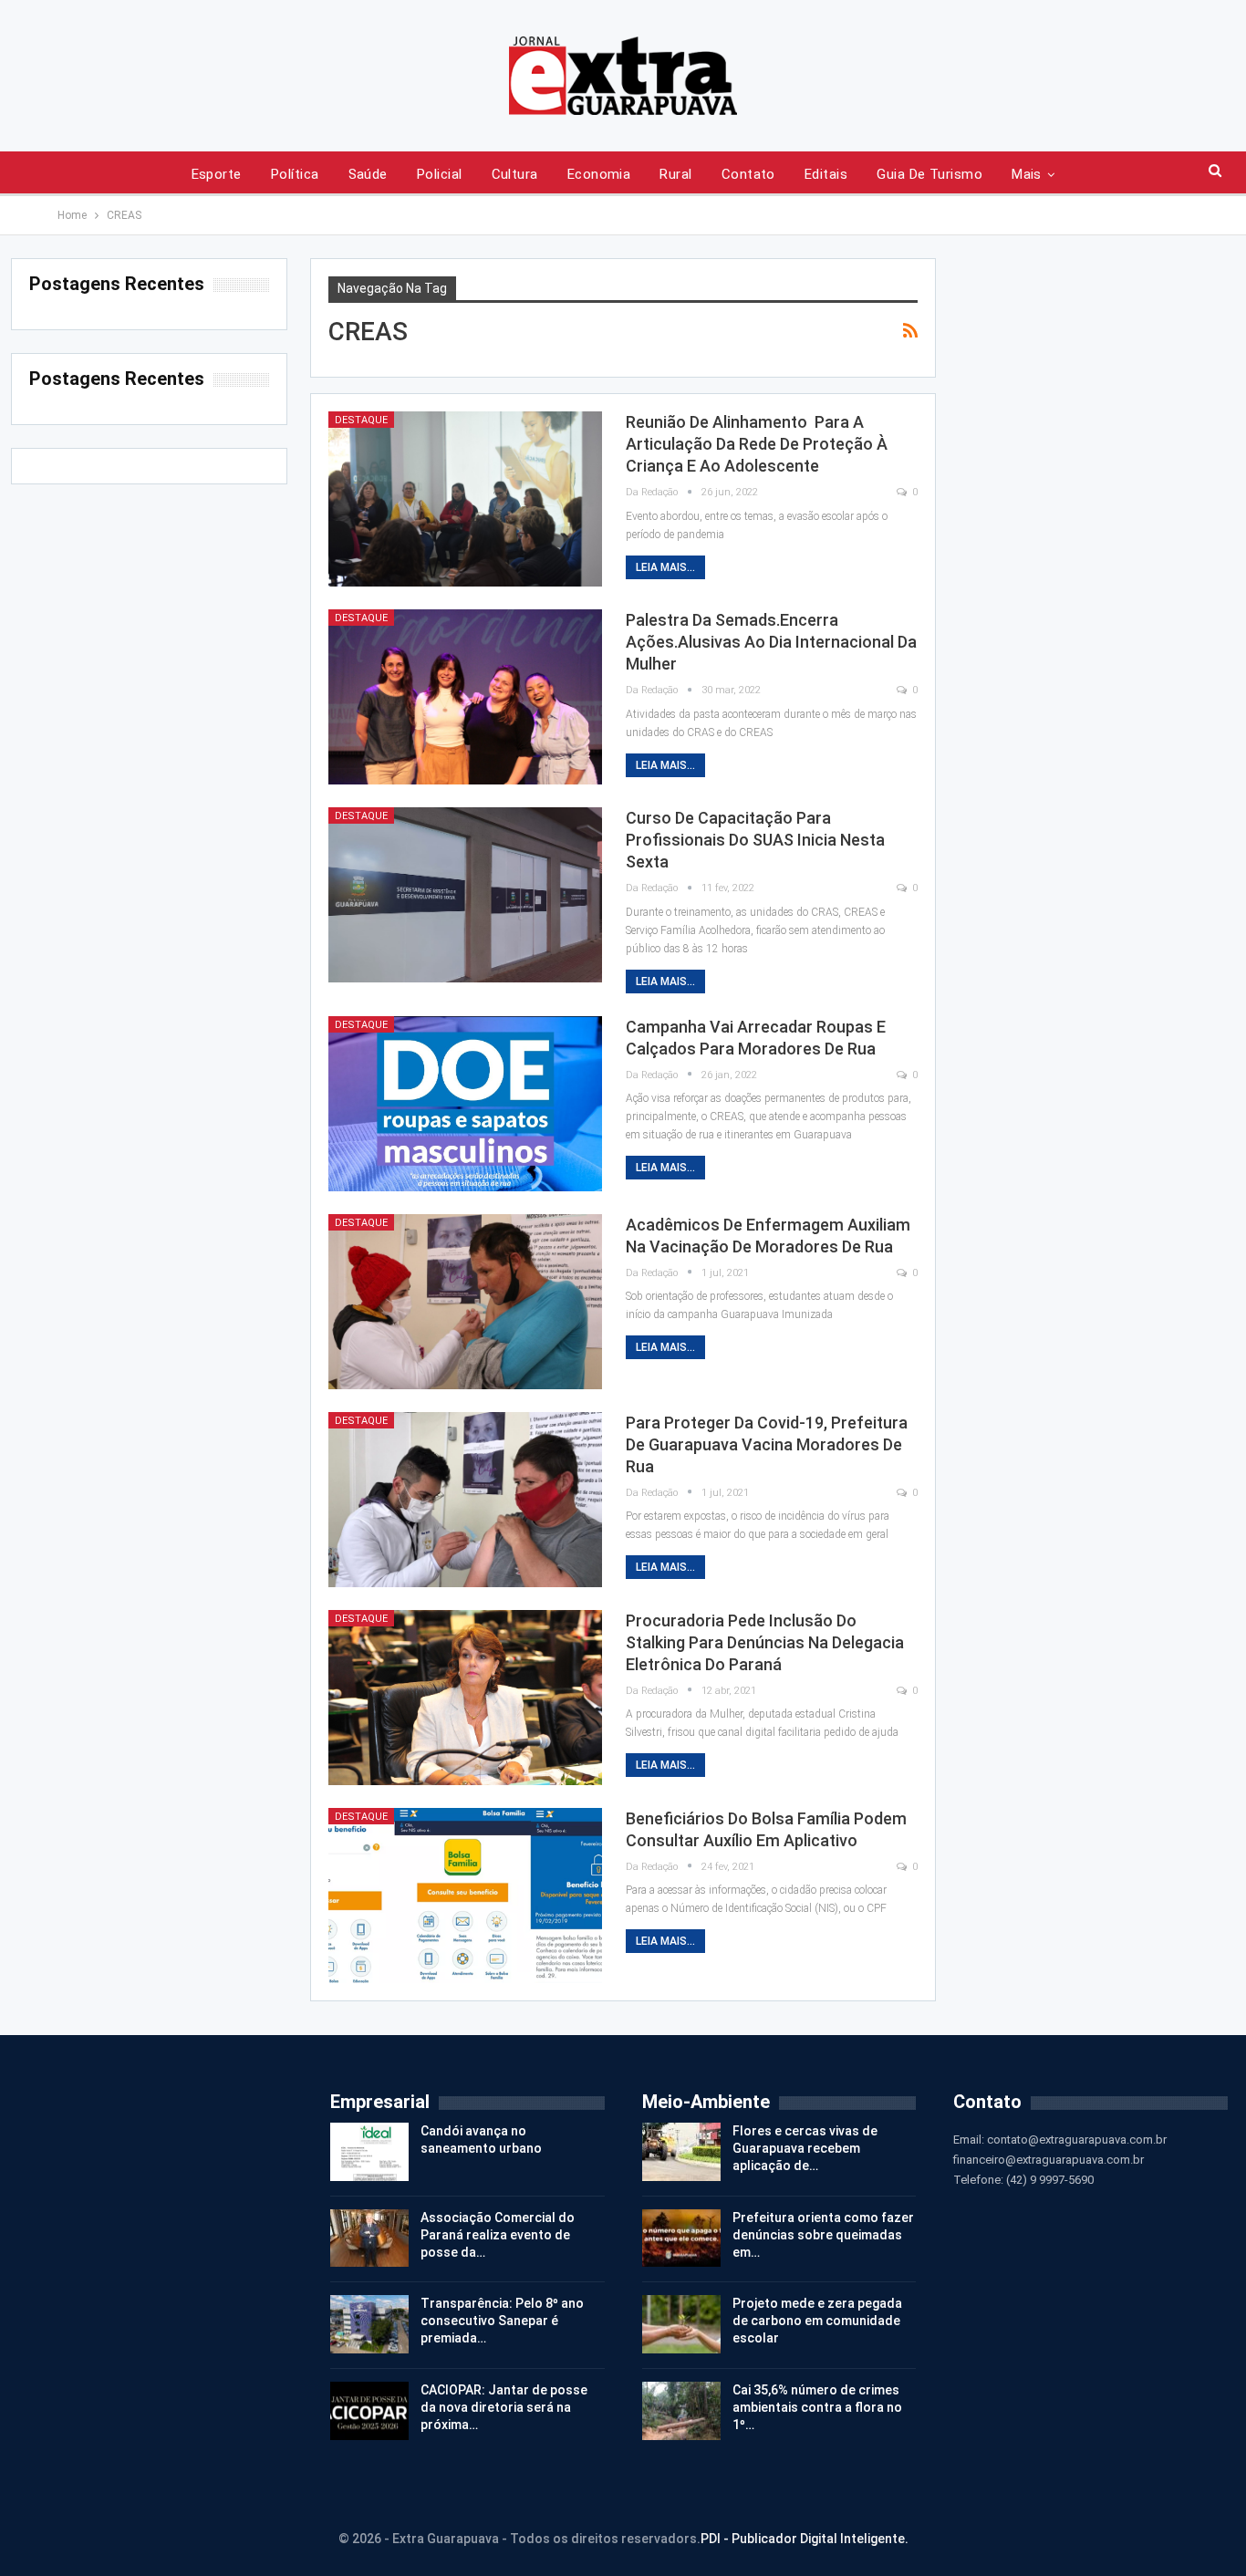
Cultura (515, 174)
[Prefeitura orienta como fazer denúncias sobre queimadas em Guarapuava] (681, 2238)
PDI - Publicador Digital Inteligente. (805, 2539)
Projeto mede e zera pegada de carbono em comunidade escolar (817, 2321)
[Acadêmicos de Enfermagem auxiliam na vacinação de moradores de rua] (465, 1302)
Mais (1027, 174)
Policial (440, 174)
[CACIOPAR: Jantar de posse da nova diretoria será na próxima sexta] (369, 2411)
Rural (675, 174)
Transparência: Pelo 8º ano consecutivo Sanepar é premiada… (502, 2321)
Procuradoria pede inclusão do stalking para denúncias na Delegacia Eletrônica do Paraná (765, 1642)
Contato (748, 174)
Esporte (217, 174)
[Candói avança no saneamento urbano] (369, 2152)
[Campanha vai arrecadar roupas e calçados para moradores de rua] (465, 1104)
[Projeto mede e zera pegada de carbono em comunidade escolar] (681, 2324)
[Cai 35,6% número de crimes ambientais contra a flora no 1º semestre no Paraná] (681, 2411)
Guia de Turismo (929, 174)
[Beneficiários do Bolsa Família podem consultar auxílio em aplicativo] (465, 1896)
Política (295, 174)
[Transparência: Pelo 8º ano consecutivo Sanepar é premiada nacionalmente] (369, 2324)
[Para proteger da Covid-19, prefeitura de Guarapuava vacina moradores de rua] (465, 1500)
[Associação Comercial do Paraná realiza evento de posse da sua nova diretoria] (369, 2238)
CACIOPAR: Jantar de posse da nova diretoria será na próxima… (504, 2407)
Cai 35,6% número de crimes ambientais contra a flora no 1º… (817, 2407)
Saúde (368, 174)
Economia (599, 174)
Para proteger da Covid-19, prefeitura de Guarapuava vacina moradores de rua (767, 1444)
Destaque (361, 420)
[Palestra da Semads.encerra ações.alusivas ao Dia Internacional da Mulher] (465, 697)
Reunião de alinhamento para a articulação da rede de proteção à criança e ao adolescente (757, 444)
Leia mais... (665, 567)
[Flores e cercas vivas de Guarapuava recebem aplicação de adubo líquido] (681, 2152)
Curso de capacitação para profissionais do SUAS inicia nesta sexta (755, 840)
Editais (826, 174)
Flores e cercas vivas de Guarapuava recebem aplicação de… (805, 2148)
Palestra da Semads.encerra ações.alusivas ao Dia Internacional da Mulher (771, 642)
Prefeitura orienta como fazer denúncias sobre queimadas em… (823, 2235)
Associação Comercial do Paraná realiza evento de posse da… (498, 2235)
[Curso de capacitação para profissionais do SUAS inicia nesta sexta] (465, 895)
